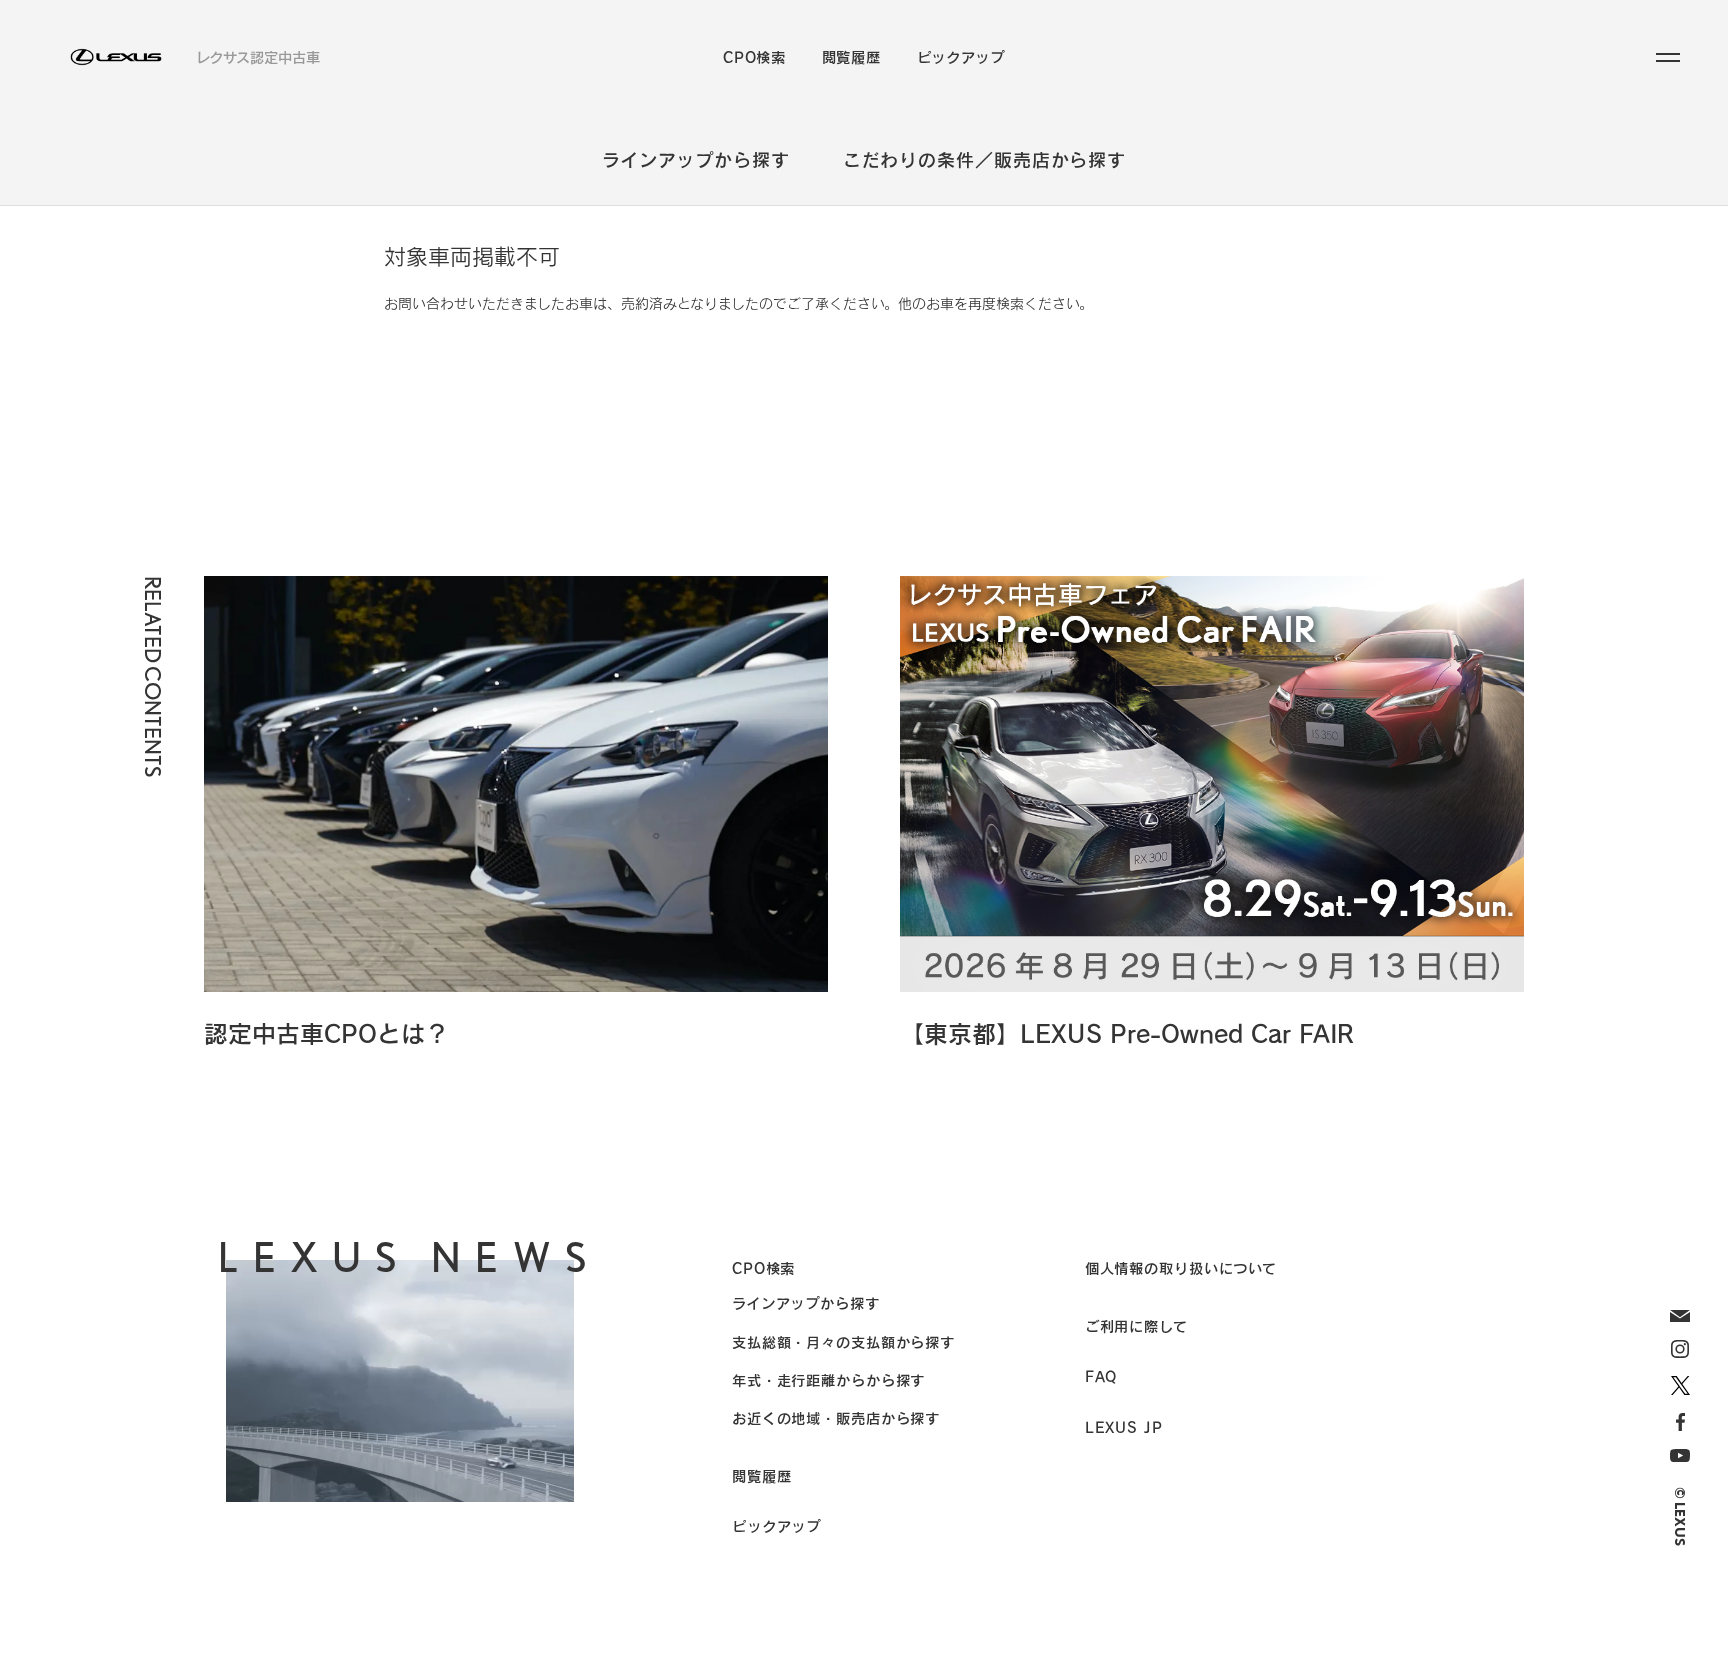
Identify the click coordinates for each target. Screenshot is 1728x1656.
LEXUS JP (1124, 1427)
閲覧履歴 (851, 57)
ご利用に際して (1136, 1326)
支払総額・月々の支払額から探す (843, 1342)
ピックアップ (961, 57)
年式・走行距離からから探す (828, 1380)
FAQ (1101, 1376)
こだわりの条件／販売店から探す (985, 159)
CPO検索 (754, 57)
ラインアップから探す (696, 159)
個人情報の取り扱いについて (1181, 1268)
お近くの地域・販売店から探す (836, 1418)
